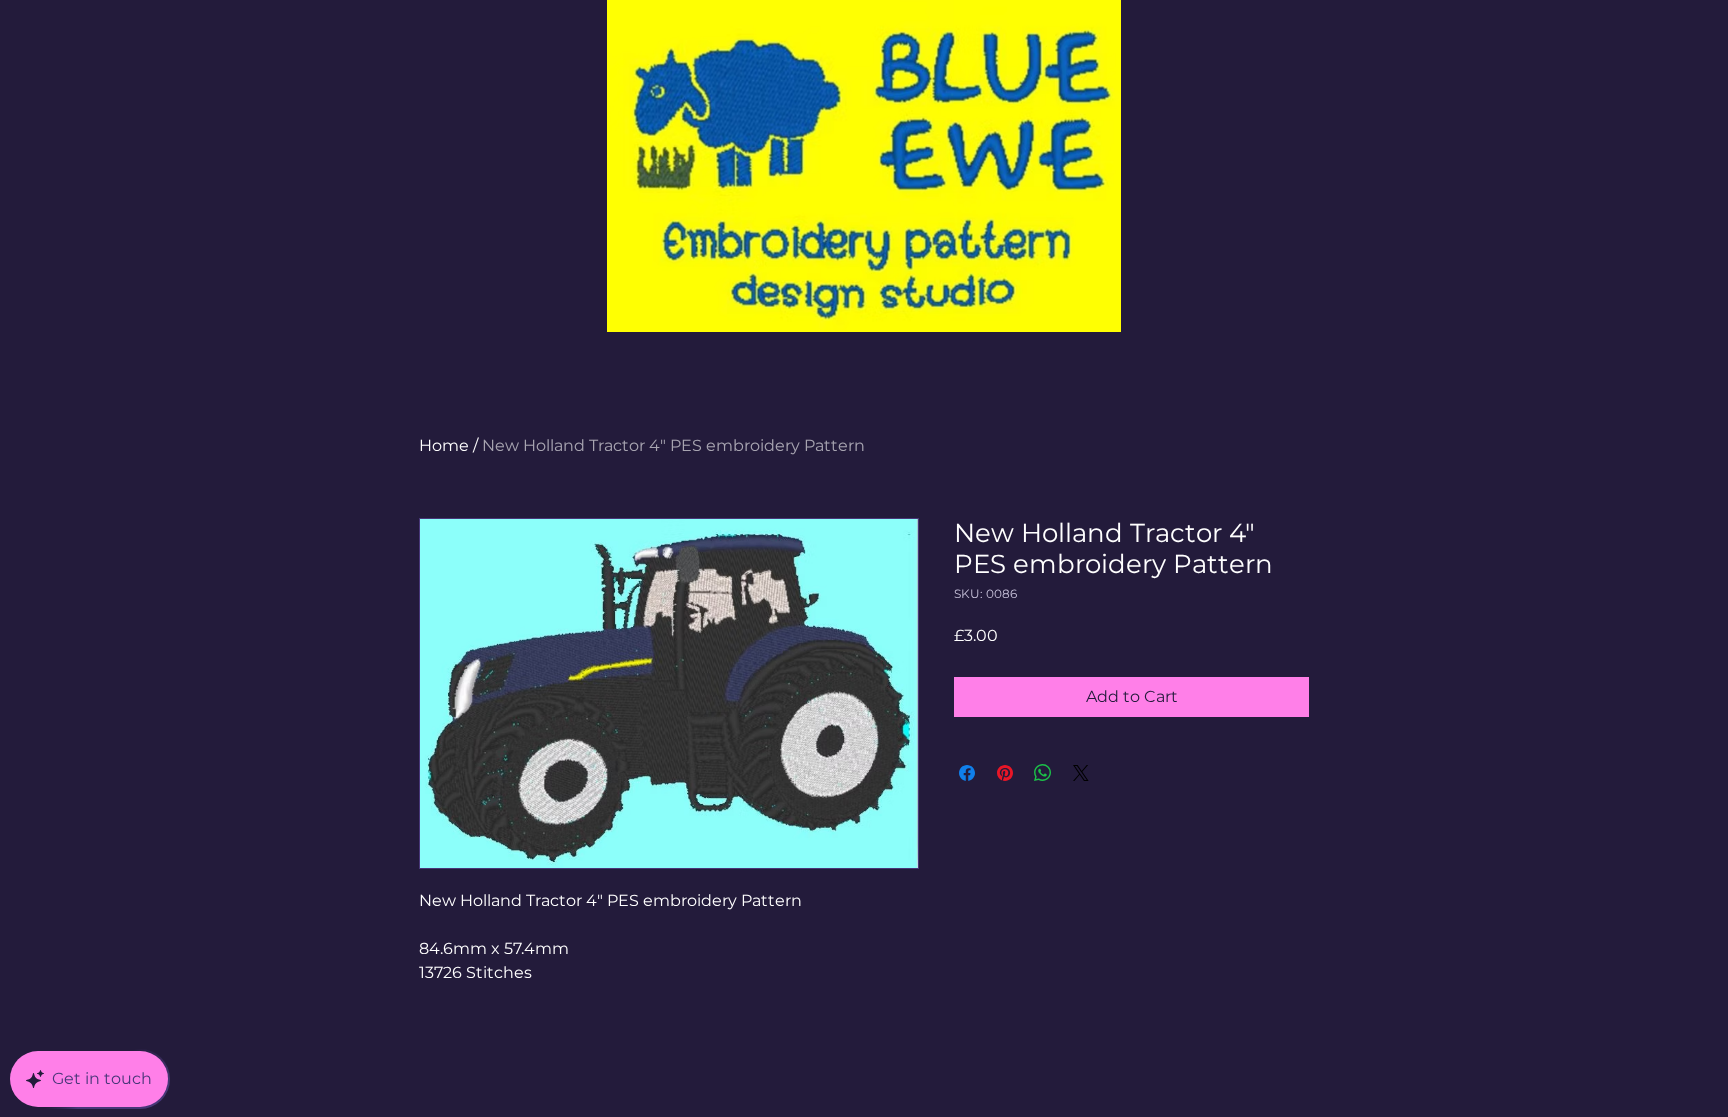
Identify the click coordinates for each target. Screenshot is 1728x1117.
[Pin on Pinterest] (1005, 773)
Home (444, 445)
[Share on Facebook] (967, 773)
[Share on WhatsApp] (1043, 773)
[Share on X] (1081, 773)
